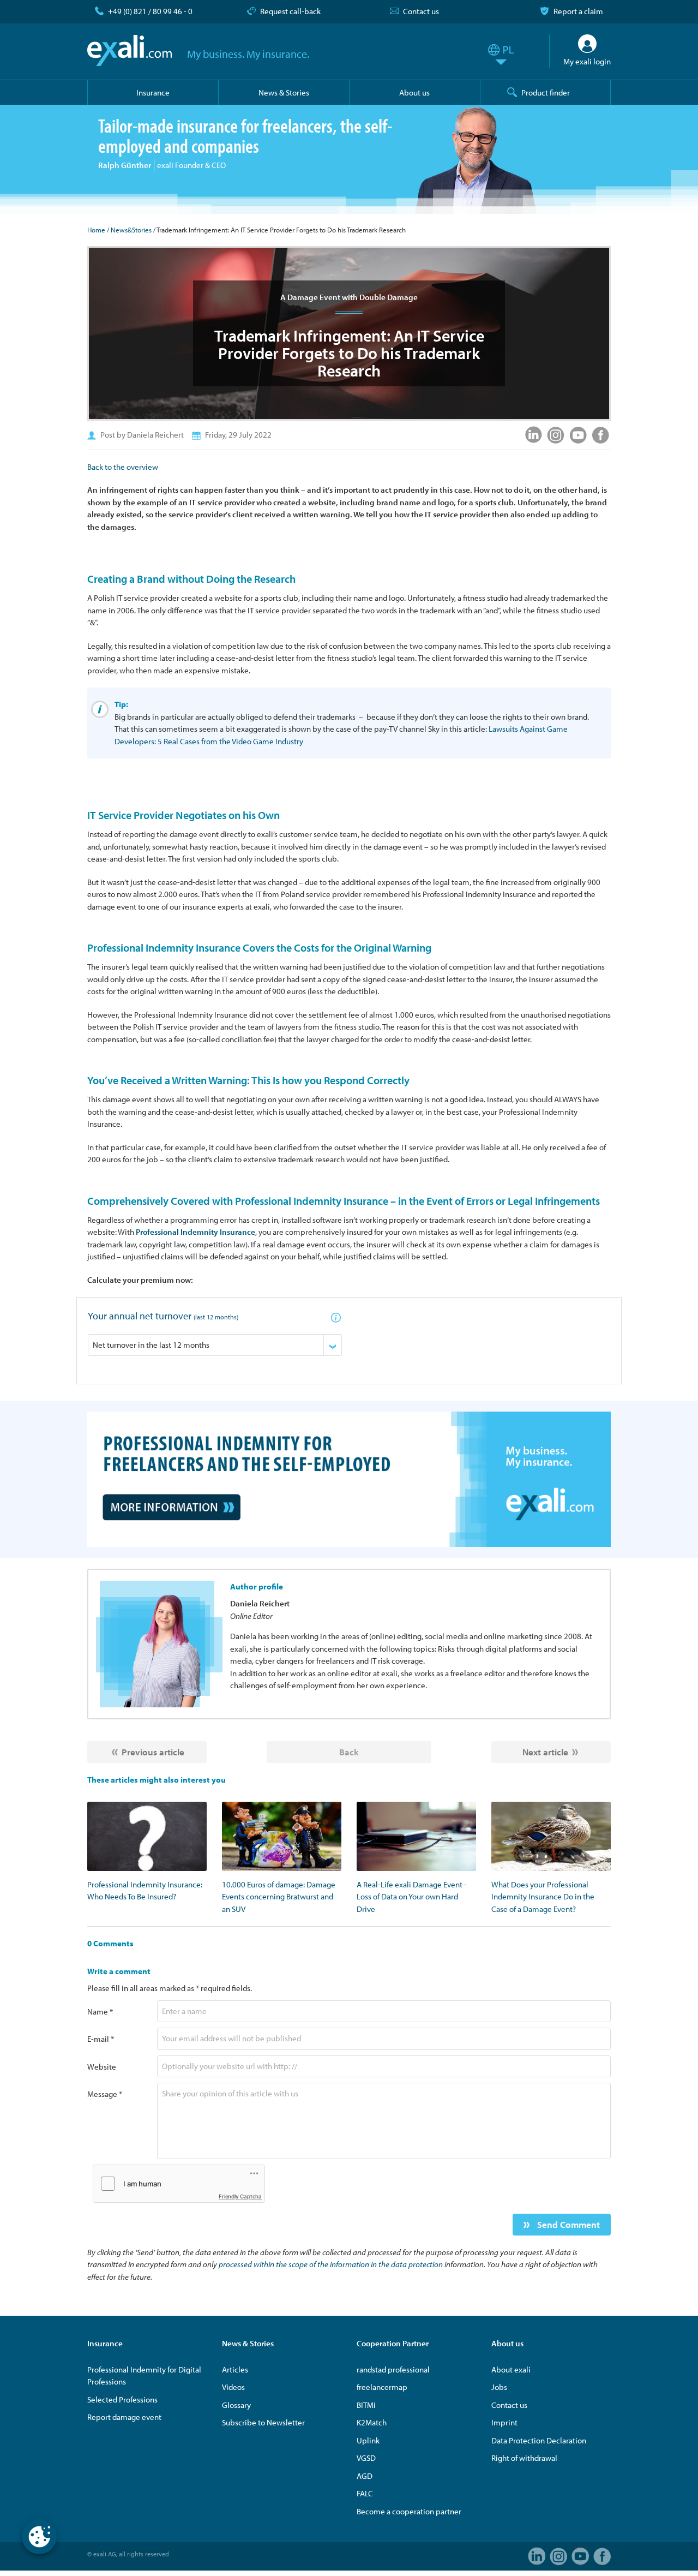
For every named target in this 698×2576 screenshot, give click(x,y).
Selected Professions (122, 2399)
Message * (105, 2094)
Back (349, 1752)
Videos (233, 2387)
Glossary (236, 2405)
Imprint (504, 2422)
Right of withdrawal (524, 2458)
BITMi (366, 2405)
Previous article (153, 1752)
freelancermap (382, 2387)
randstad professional (393, 2369)
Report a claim (578, 11)
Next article (545, 1752)
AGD (365, 2476)
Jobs (499, 2387)
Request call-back (290, 11)
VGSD (366, 2458)
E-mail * (101, 2039)
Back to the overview (123, 467)
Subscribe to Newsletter (263, 2422)
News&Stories (131, 230)
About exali (511, 2369)
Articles (235, 2369)
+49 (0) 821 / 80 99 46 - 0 (150, 11)
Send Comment (567, 2224)
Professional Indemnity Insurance (195, 1232)
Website (102, 2067)
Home (96, 230)
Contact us (421, 11)
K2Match (372, 2422)
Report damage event (124, 2417)
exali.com (130, 51)
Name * (100, 2012)
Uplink (368, 2440)
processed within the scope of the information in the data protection (331, 2264)
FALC (365, 2493)
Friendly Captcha (240, 2196)
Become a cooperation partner (409, 2511)
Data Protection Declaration (539, 2440)
